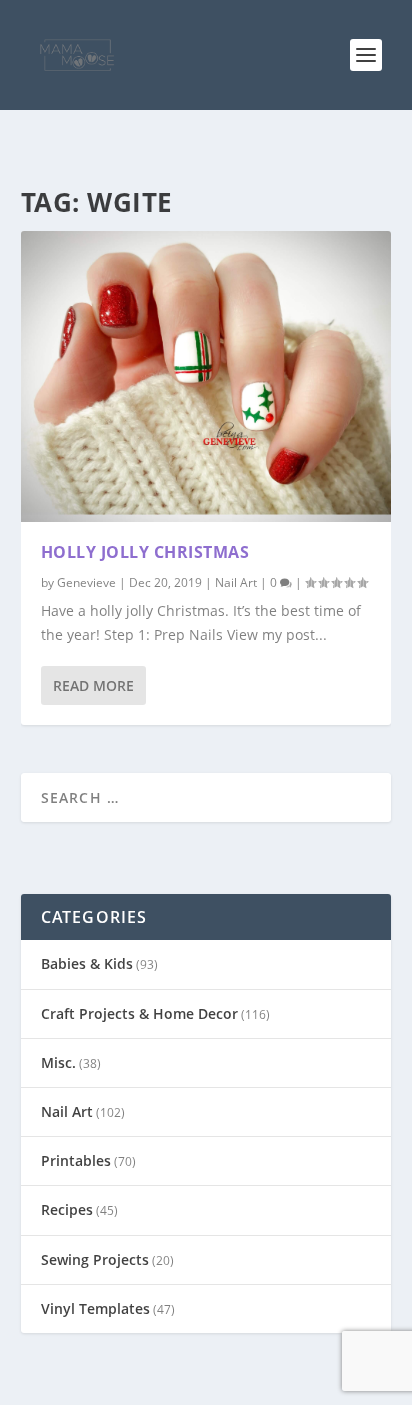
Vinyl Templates (95, 1308)
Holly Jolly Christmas (145, 552)
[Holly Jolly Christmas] (206, 376)
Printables (76, 1160)
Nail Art (236, 582)
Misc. (58, 1062)
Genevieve (86, 582)
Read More (93, 685)
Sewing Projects (95, 1259)
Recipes (67, 1209)
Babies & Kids (87, 963)
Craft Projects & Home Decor (139, 1013)
